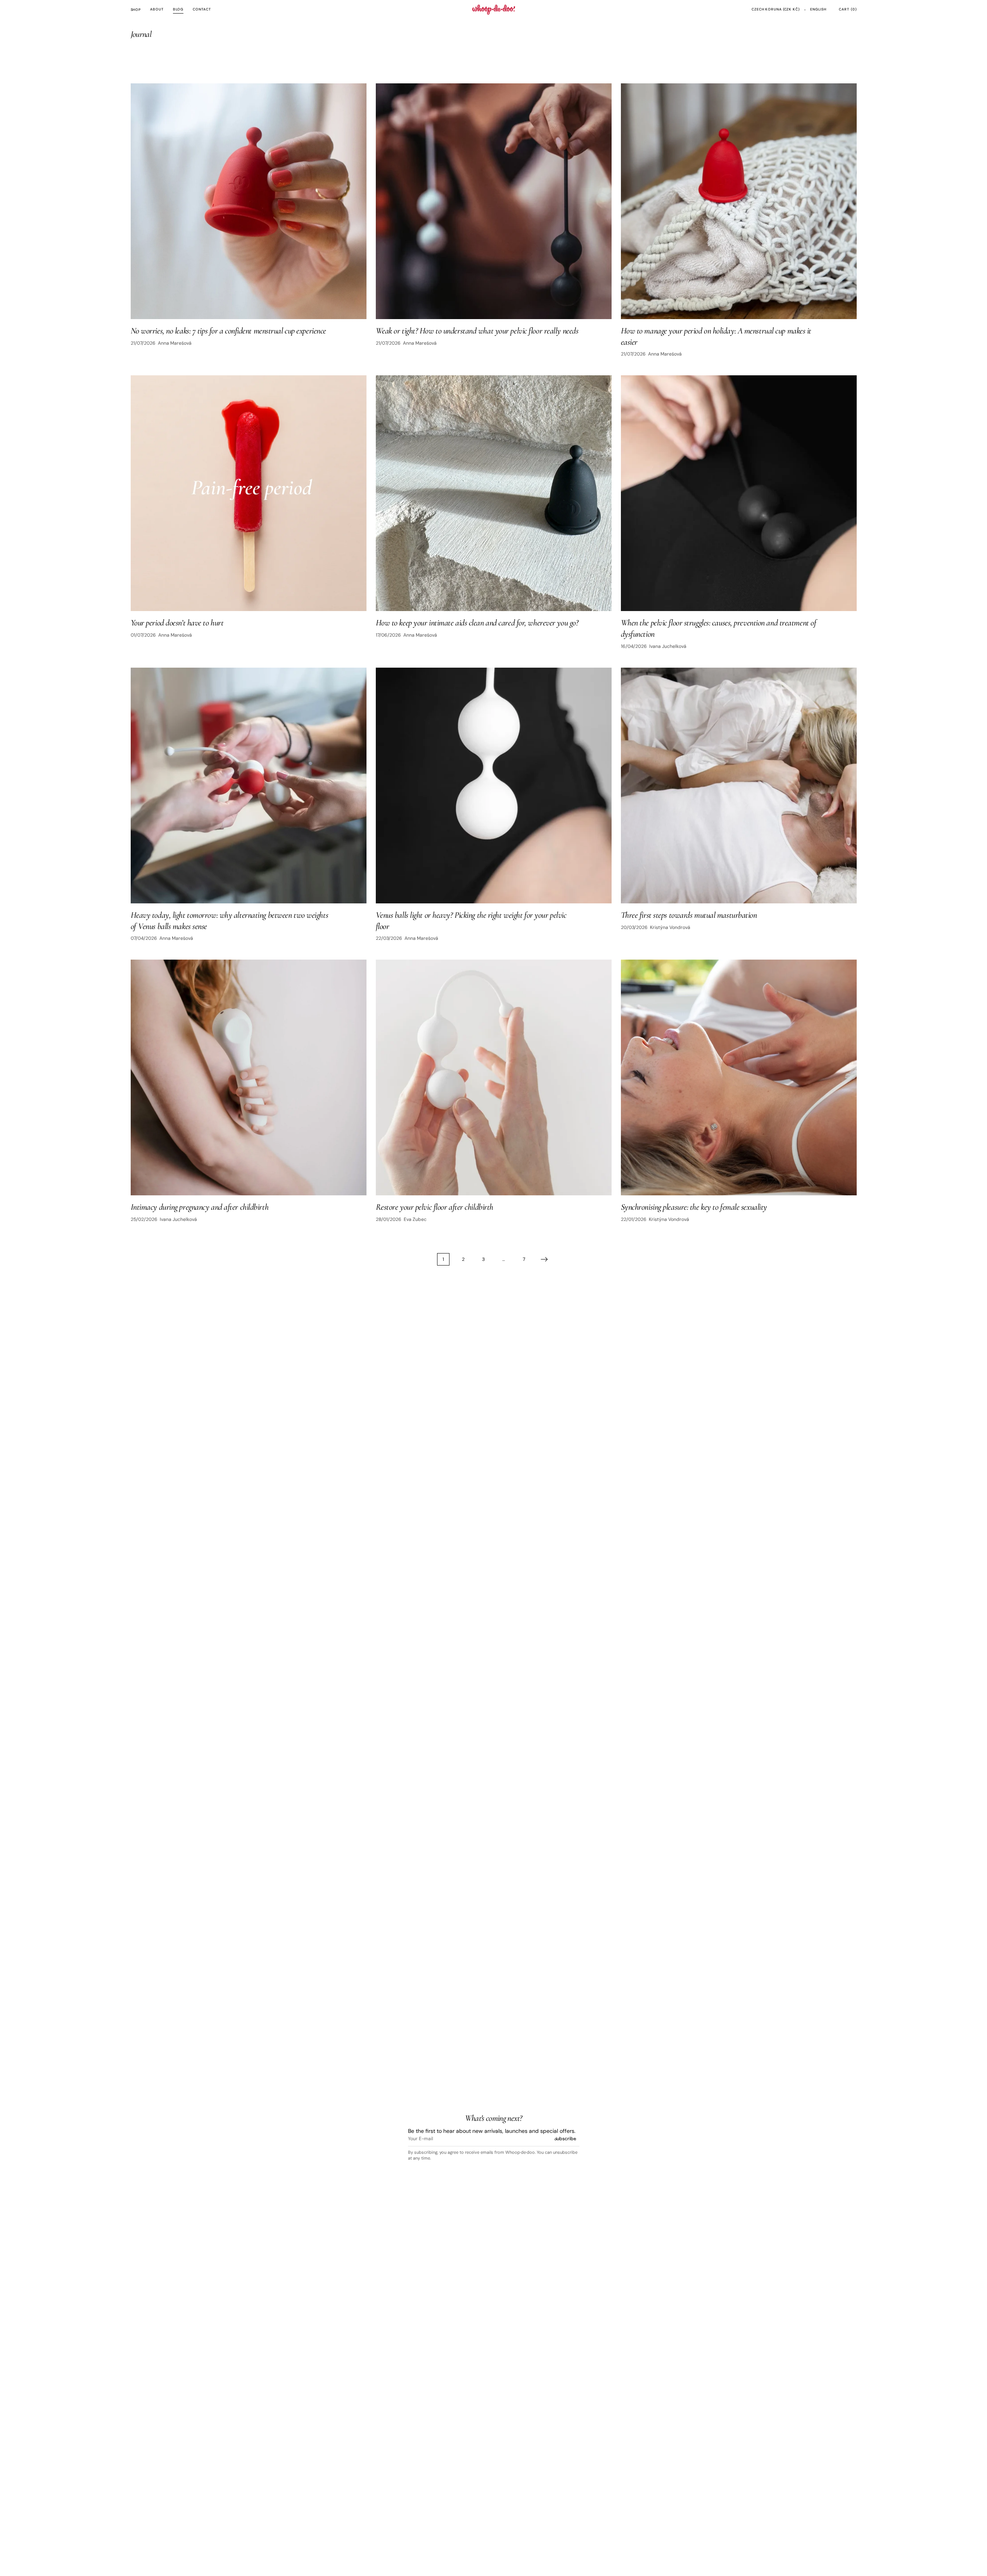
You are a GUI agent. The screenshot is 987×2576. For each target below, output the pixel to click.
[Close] (968, 2414)
